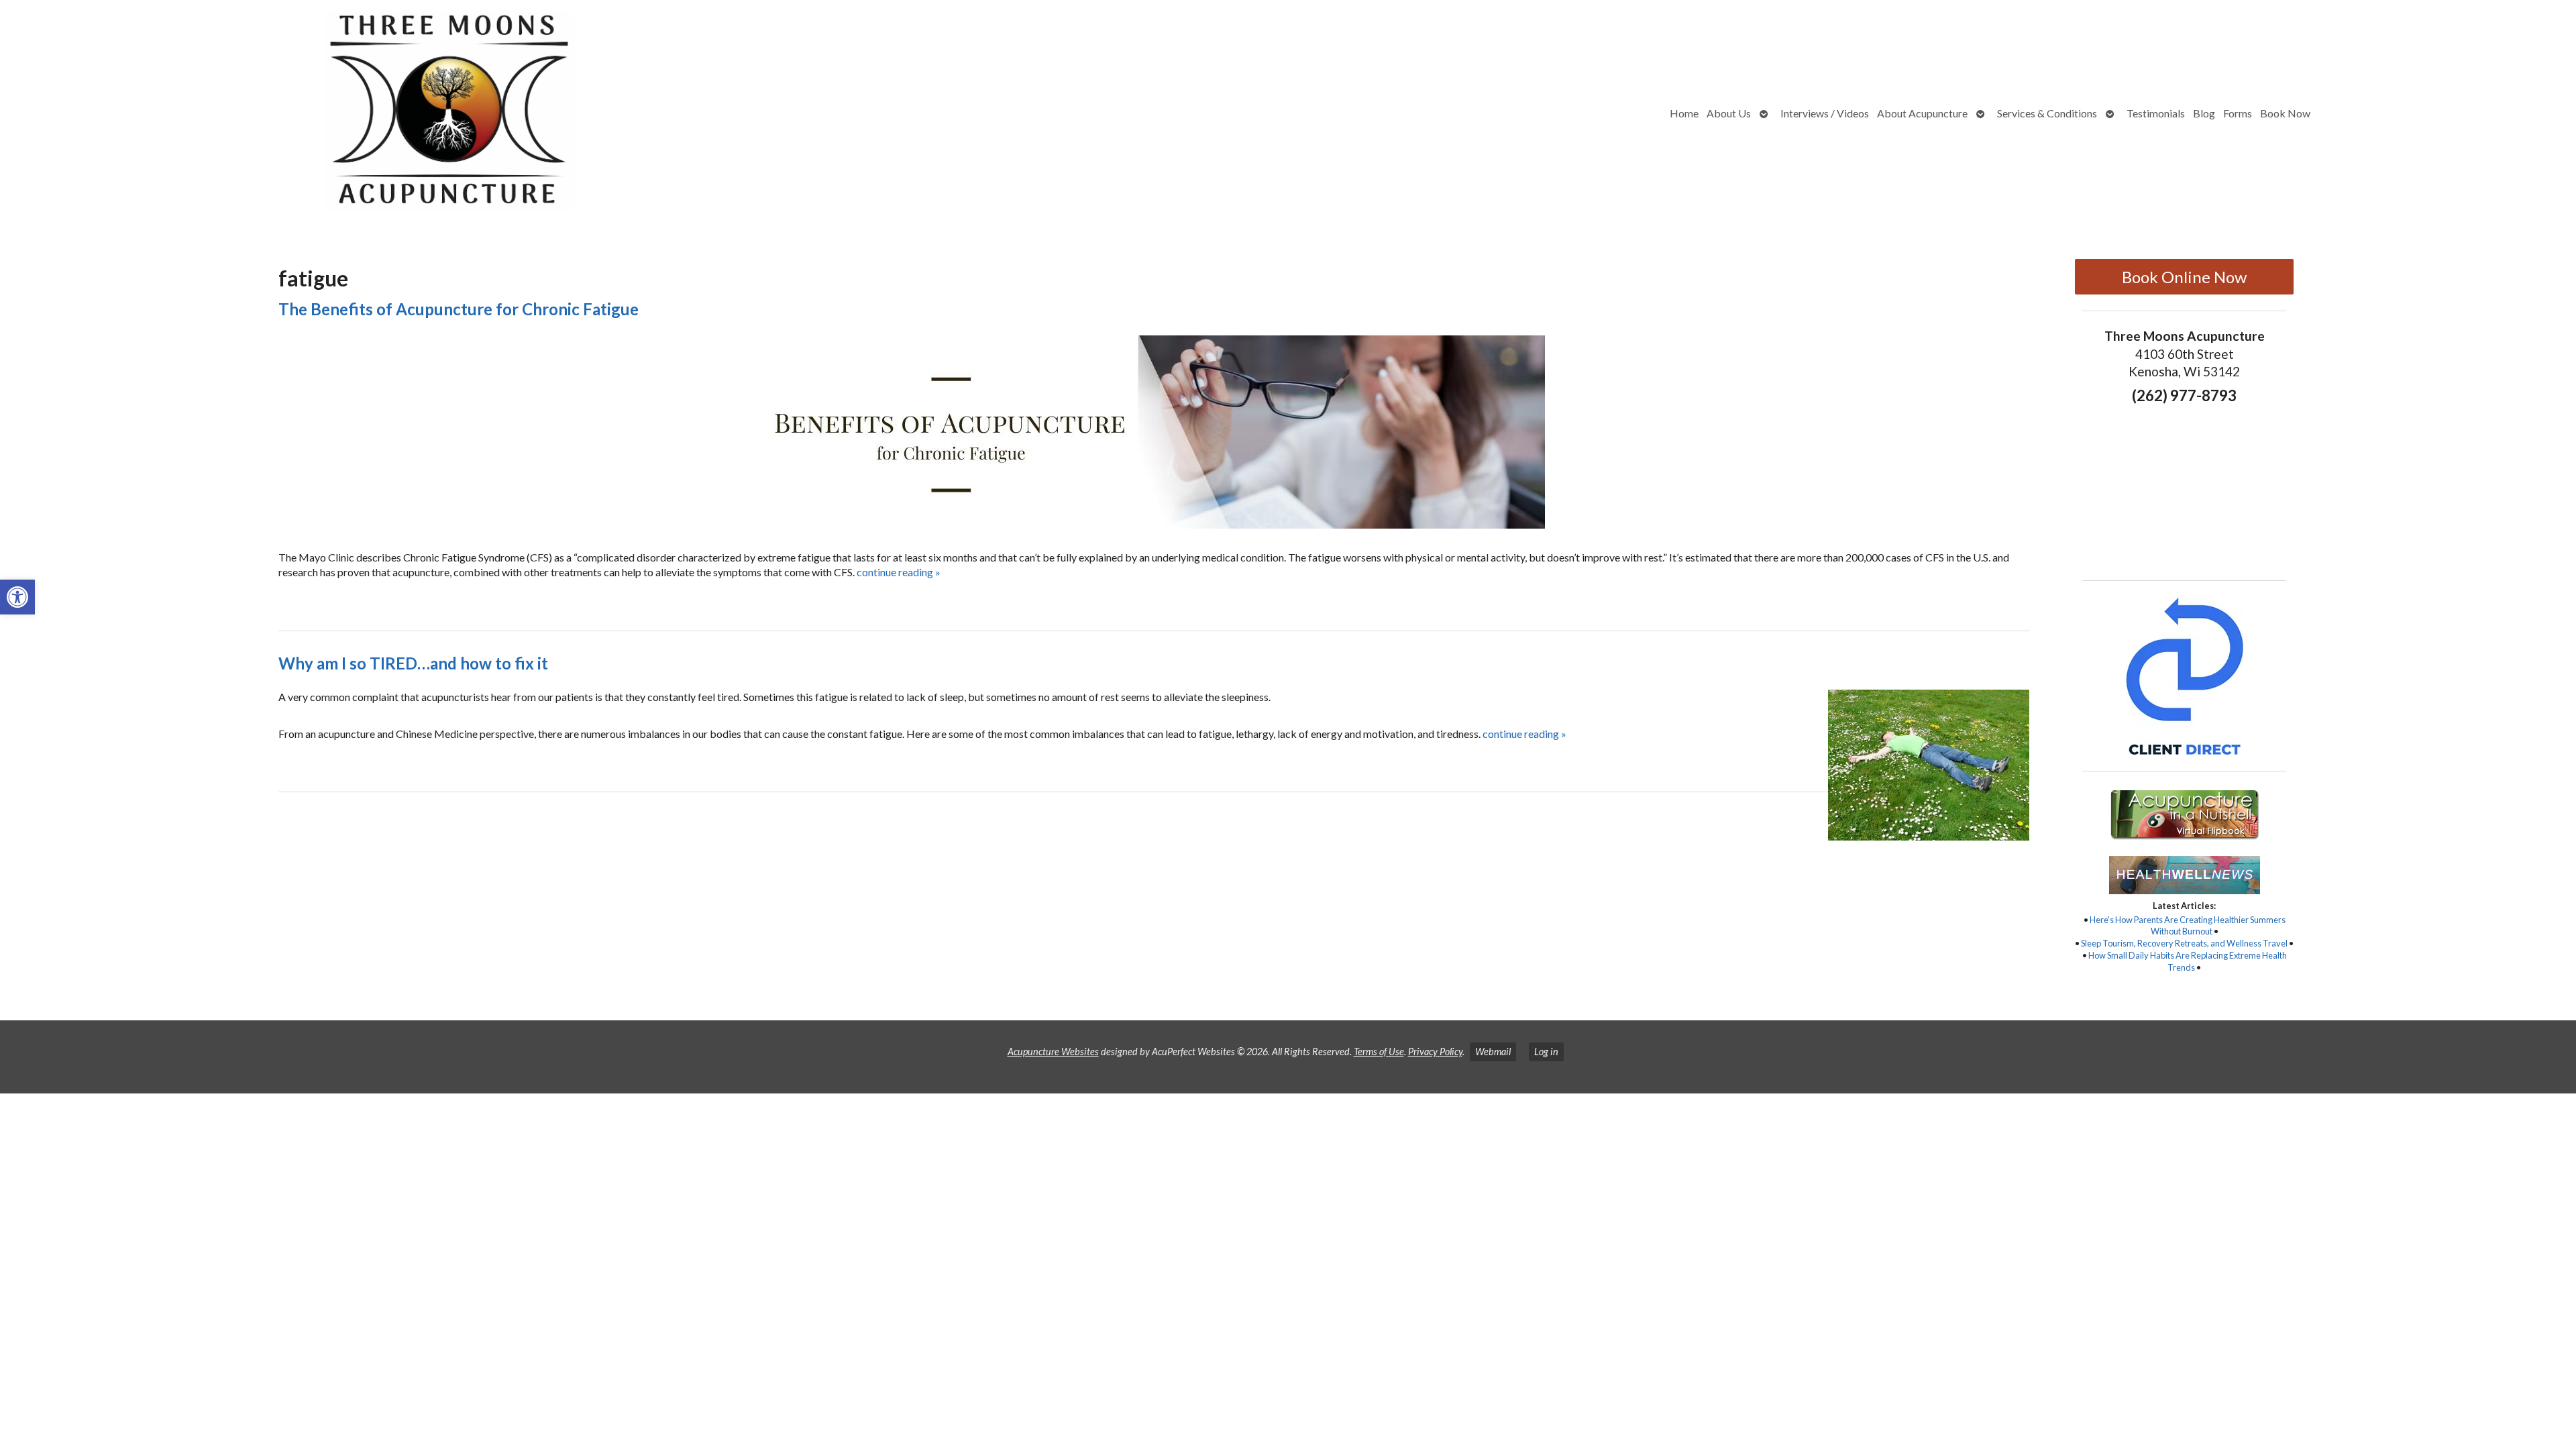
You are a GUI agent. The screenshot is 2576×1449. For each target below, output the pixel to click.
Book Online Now (2184, 277)
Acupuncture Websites (1053, 1052)
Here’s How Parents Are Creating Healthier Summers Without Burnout (2188, 926)
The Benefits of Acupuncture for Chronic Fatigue (459, 309)
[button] (17, 597)
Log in (1546, 1052)
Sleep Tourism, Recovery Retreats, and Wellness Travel (2184, 943)
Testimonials (2156, 113)
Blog (2204, 113)
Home (1684, 113)
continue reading (899, 572)
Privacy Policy (1435, 1052)
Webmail (1493, 1052)
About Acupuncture (1922, 113)
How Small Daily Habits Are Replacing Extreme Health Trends (2188, 961)
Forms (2238, 113)
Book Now (2285, 113)
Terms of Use (1379, 1052)
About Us (1729, 113)
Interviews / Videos (1825, 113)
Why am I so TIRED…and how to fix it (413, 663)
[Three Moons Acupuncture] (331, 113)
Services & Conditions (2047, 113)
